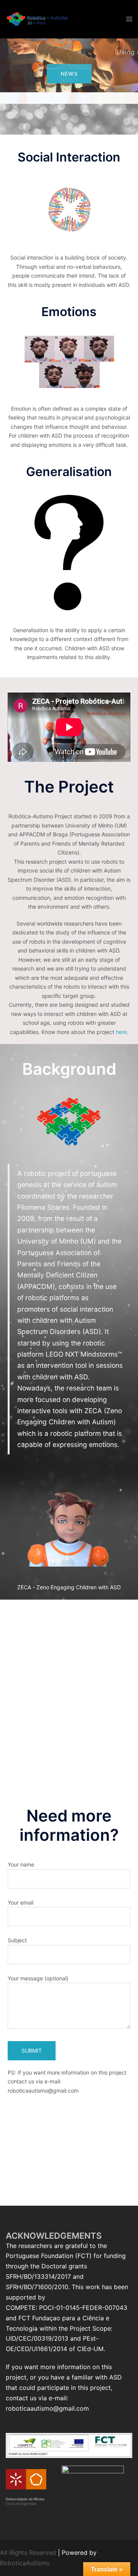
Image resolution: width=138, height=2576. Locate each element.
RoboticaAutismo (25, 2563)
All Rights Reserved (28, 2553)
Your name (21, 1864)
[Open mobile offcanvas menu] (129, 19)
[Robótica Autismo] (37, 18)
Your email (21, 1902)
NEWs (69, 74)
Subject (17, 1940)
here (121, 1032)
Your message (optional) (38, 1978)
